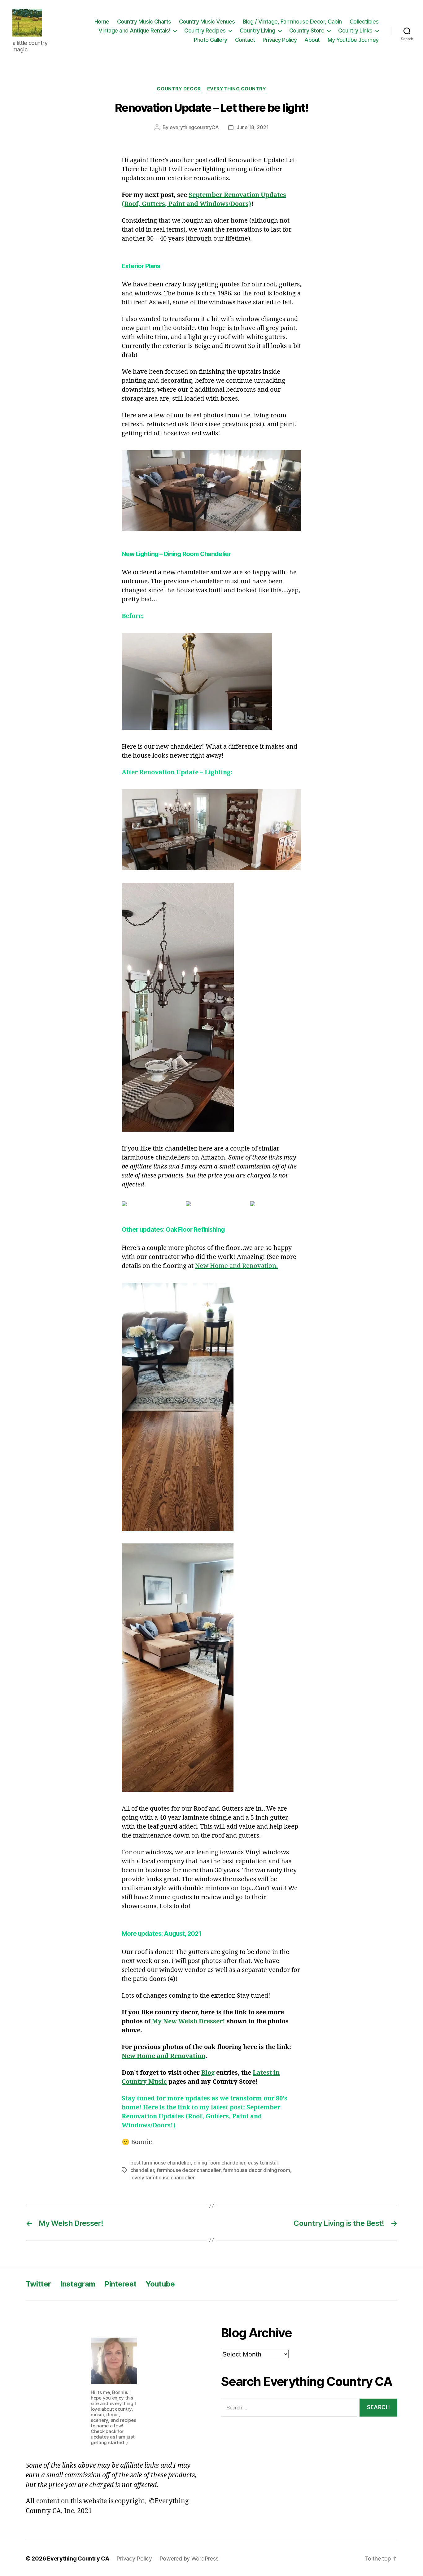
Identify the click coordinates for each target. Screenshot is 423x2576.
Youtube (160, 2284)
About (312, 40)
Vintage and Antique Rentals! (134, 30)
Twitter (38, 2284)
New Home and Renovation (164, 2056)
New (203, 1266)
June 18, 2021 (253, 127)
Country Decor (179, 89)
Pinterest (120, 2284)
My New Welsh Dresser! (189, 2021)
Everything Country (237, 89)
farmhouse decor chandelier (189, 2170)
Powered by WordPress (189, 2559)
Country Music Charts (144, 22)
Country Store (307, 30)
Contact (245, 40)
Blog (208, 2073)
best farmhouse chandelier (161, 2163)
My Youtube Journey (353, 40)
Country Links (355, 30)
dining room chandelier (219, 2163)
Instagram (78, 2284)
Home (102, 22)
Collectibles (364, 22)
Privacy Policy (280, 40)
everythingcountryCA (194, 127)
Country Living (257, 30)
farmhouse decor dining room (257, 2170)
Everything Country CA (78, 2559)
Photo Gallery (211, 40)
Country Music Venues (207, 22)
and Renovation (253, 1266)
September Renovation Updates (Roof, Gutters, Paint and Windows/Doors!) (201, 2116)
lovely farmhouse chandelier (163, 2178)
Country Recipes (205, 30)
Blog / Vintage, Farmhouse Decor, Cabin (292, 22)
